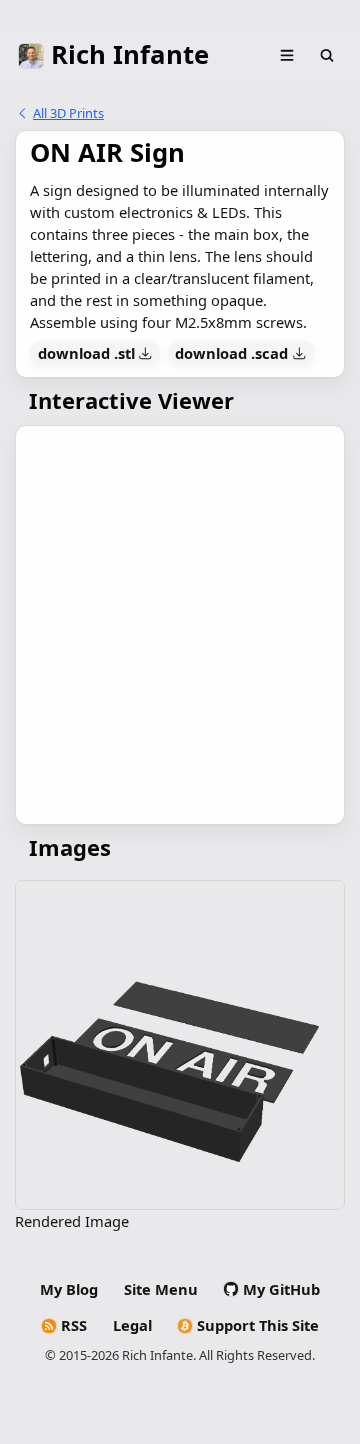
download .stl (86, 353)
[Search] (327, 56)
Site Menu (161, 1289)
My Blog (69, 1289)
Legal (132, 1325)
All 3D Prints (68, 113)
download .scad (231, 353)
